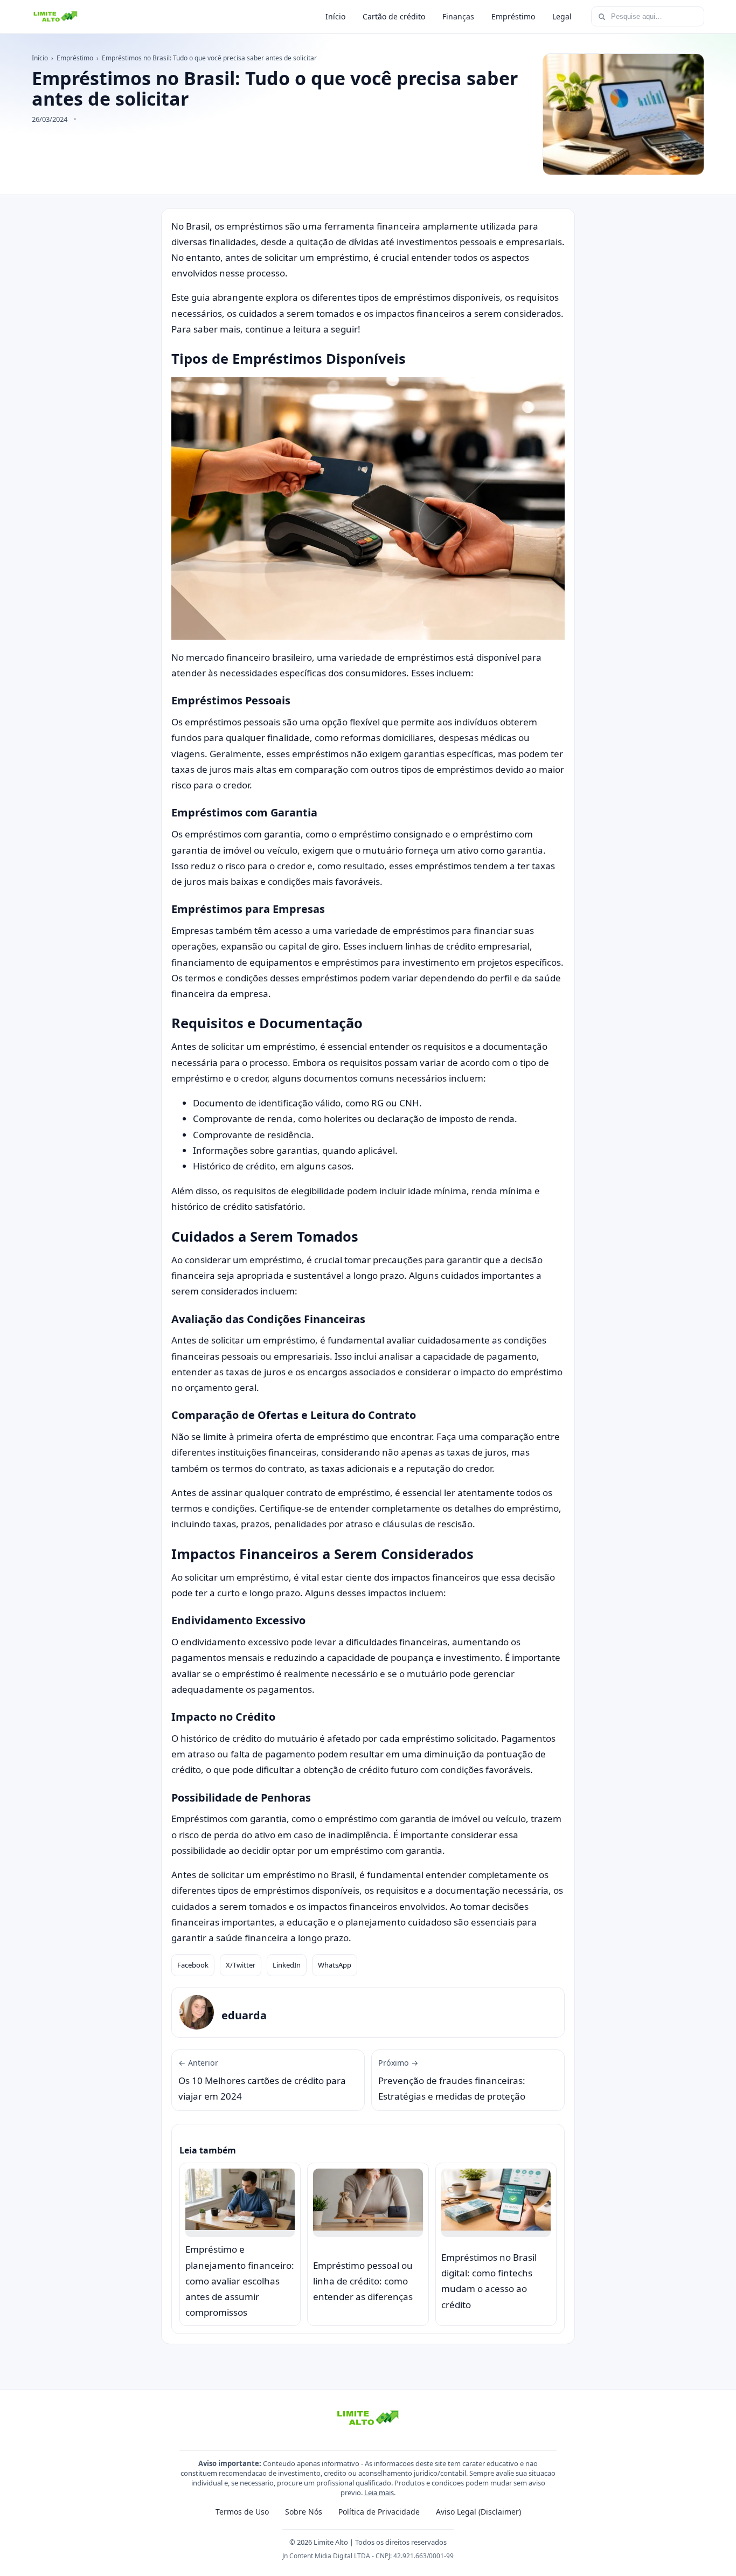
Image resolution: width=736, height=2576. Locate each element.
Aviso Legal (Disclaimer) (478, 2512)
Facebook (193, 1965)
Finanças (458, 16)
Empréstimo (513, 16)
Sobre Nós (304, 2512)
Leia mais (379, 2492)
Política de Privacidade (379, 2512)
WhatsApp (335, 1965)
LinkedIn (287, 1965)
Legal (562, 16)
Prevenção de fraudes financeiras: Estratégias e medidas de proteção (452, 2080)
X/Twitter (241, 1965)
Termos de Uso (242, 2512)
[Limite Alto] (55, 17)
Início (335, 16)
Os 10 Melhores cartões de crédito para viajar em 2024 (262, 2080)
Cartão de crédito (394, 16)
